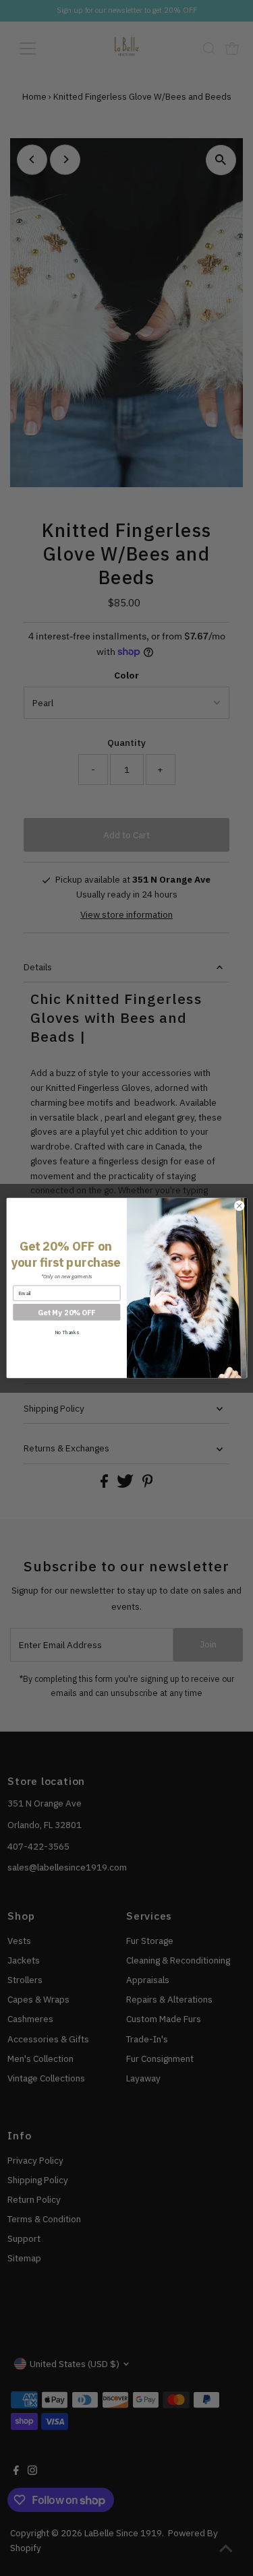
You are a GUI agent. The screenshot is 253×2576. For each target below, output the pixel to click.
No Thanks (66, 1332)
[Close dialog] (239, 1205)
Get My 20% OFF (66, 1312)
